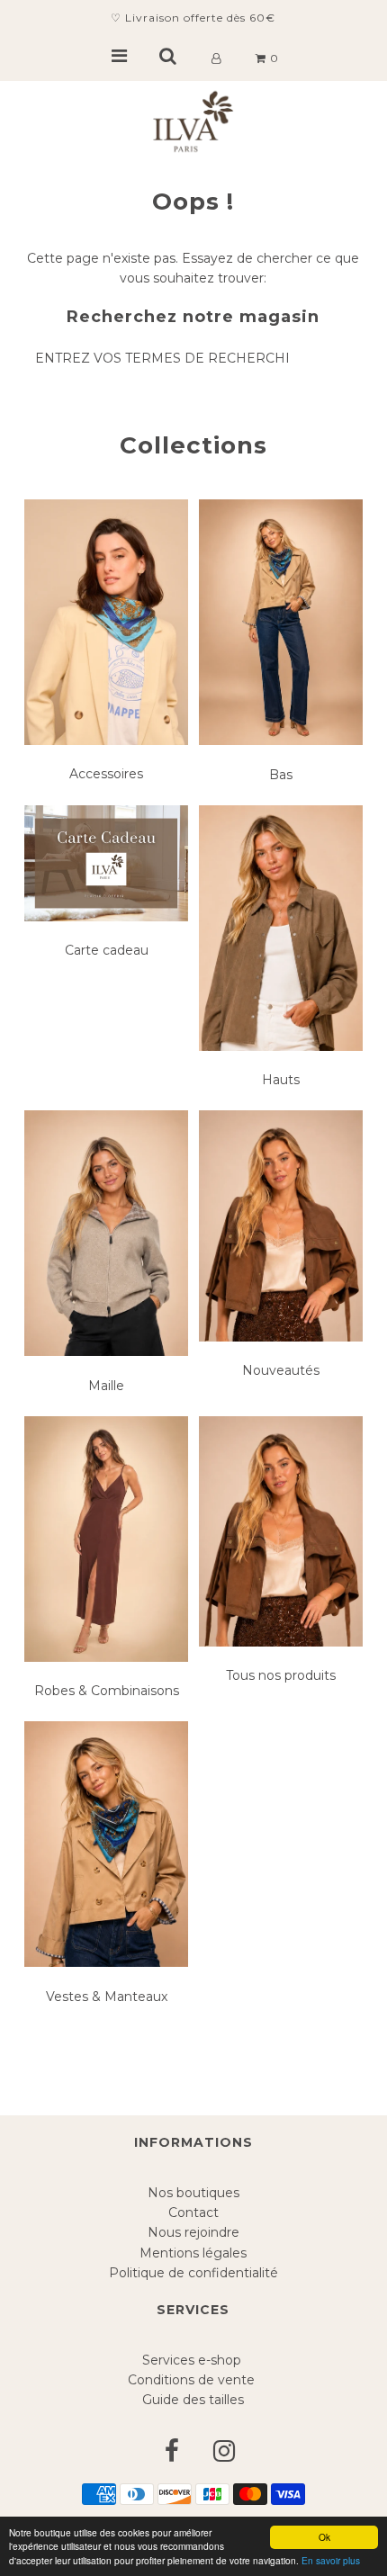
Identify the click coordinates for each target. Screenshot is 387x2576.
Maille (106, 1386)
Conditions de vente (193, 2380)
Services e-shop (193, 2360)
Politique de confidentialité (193, 2273)
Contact (193, 2212)
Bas (281, 775)
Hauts (281, 1080)
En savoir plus (331, 2560)
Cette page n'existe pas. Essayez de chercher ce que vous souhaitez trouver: (193, 268)
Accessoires (106, 774)
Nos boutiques (193, 2193)
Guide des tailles (193, 2400)
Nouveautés (281, 1370)
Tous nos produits (281, 1675)
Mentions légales (193, 2253)
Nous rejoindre (193, 2232)
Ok (324, 2537)
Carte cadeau (107, 950)
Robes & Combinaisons (107, 1691)
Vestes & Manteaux (107, 1997)
